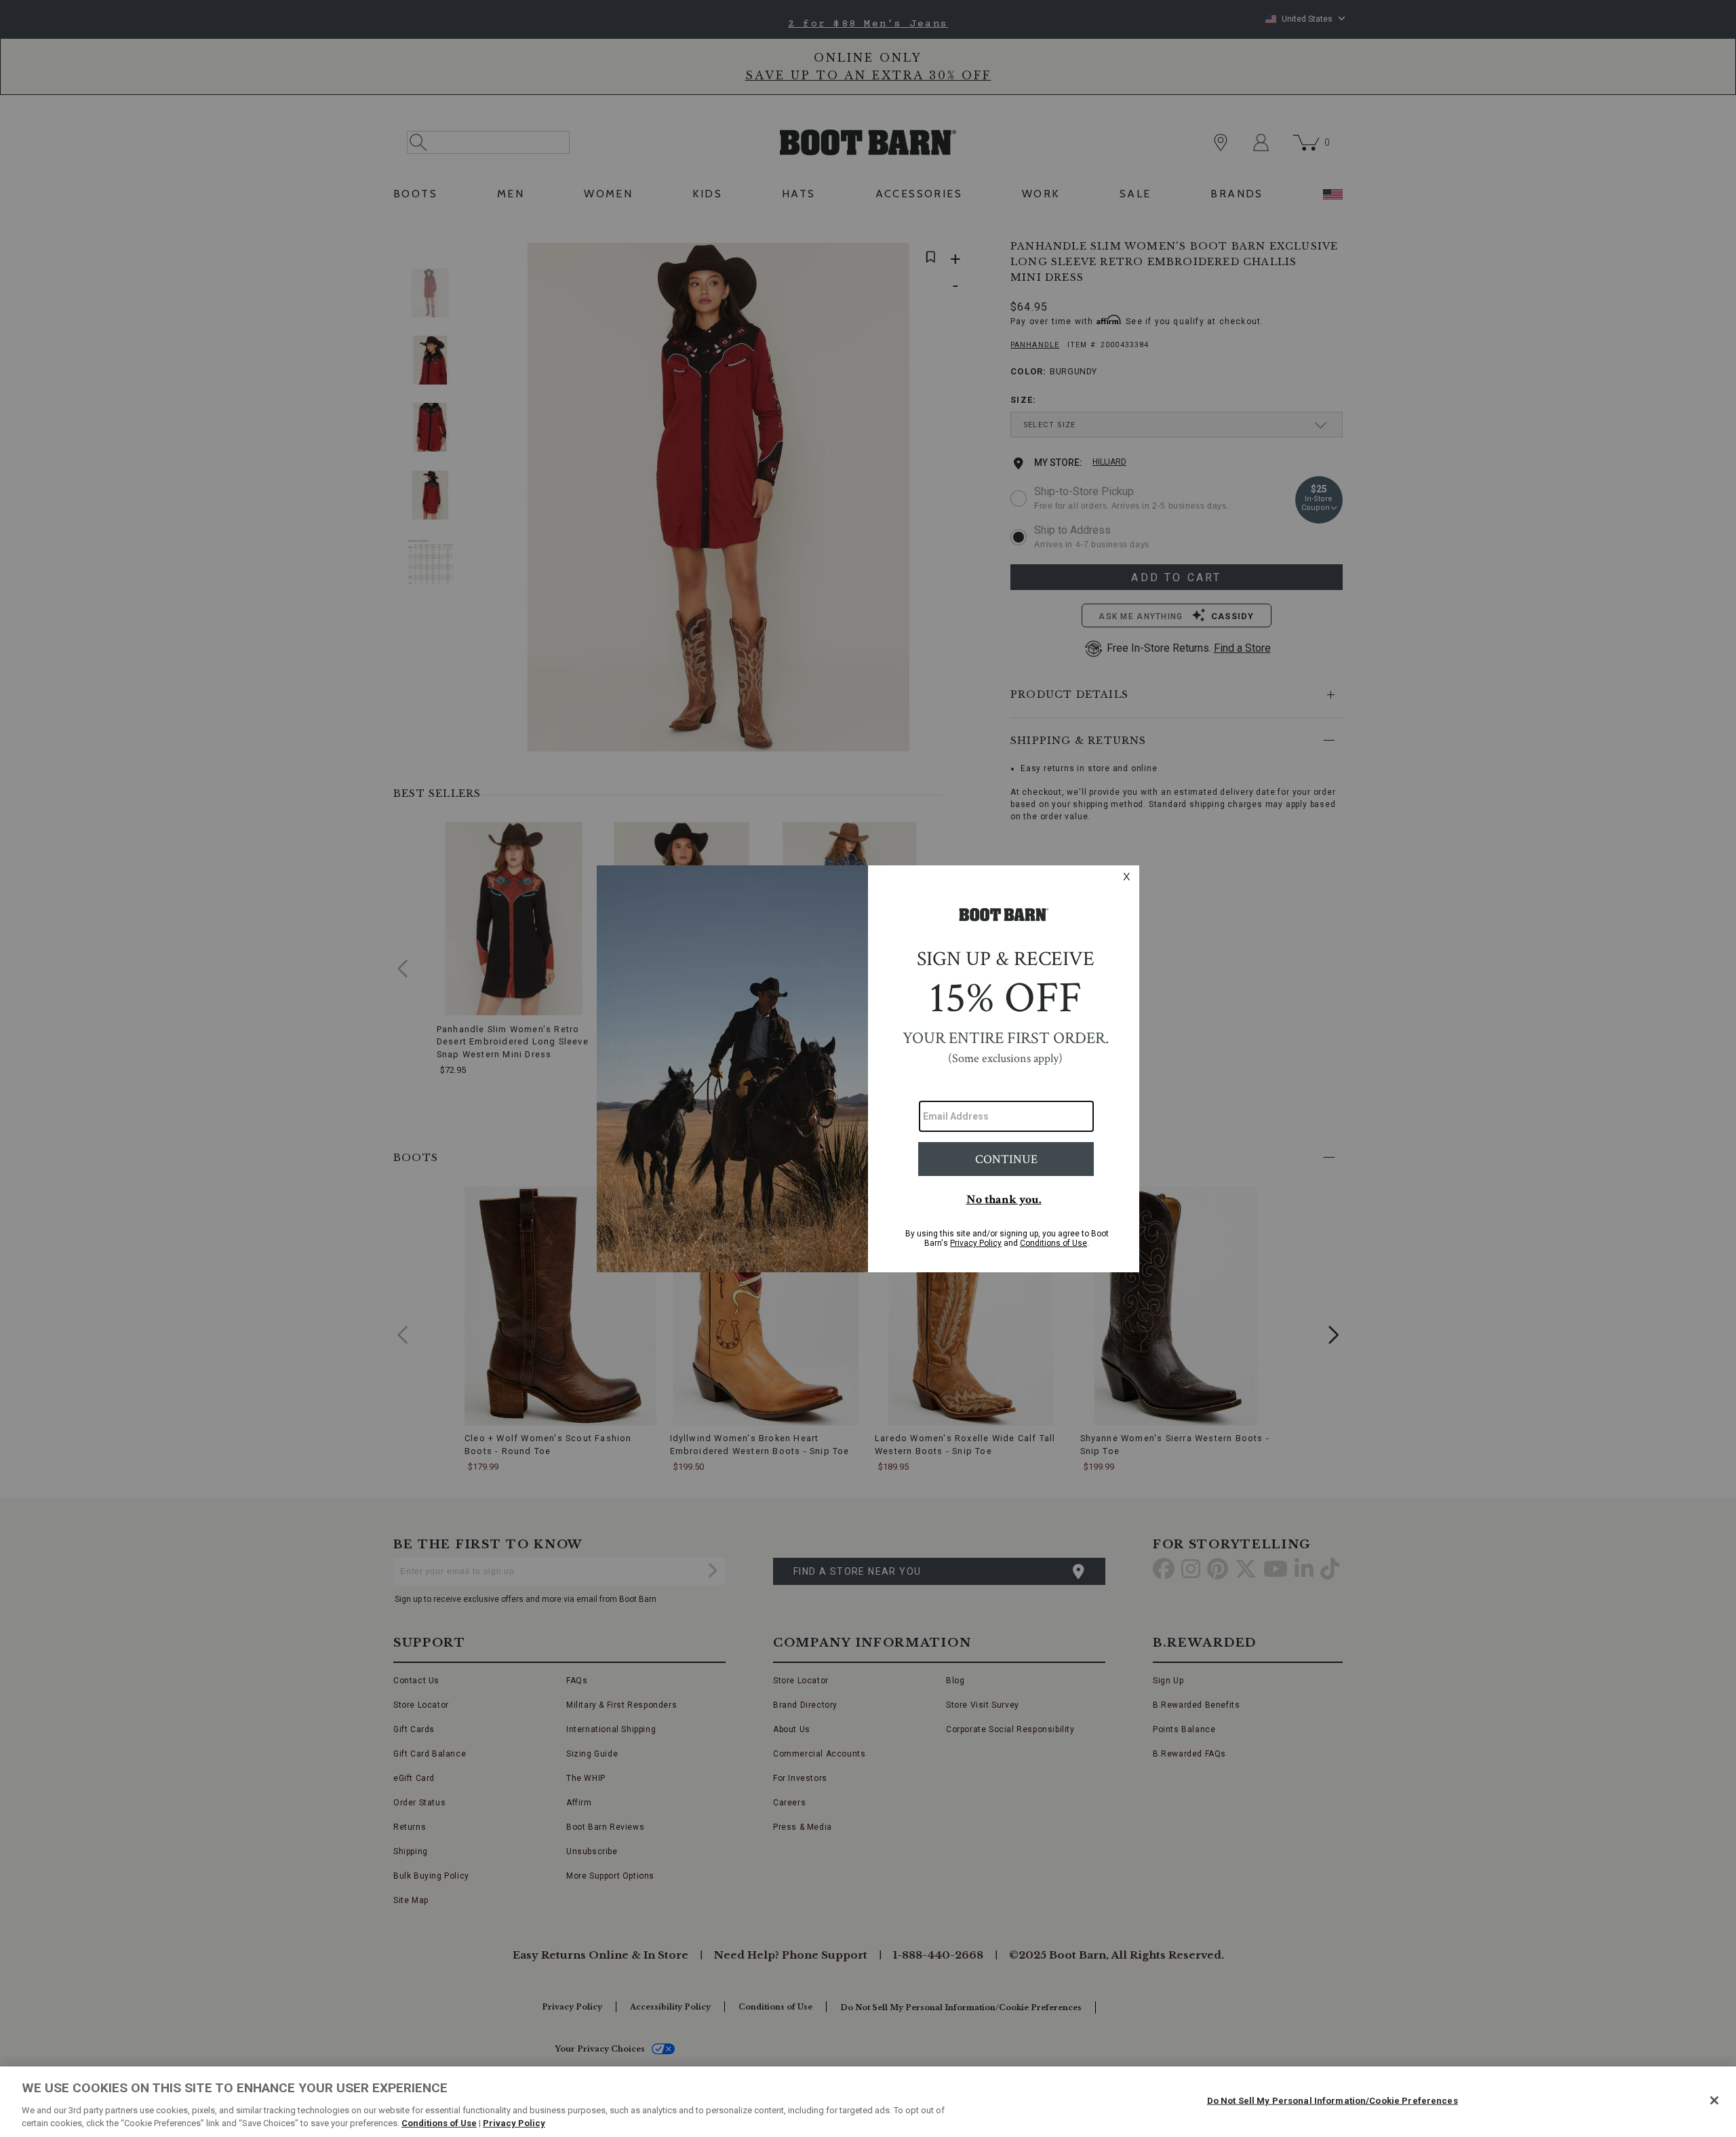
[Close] (1714, 2100)
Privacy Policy (514, 2123)
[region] (868, 2102)
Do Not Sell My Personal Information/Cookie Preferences (1333, 2101)
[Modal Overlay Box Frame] (868, 1069)
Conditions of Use (439, 2123)
